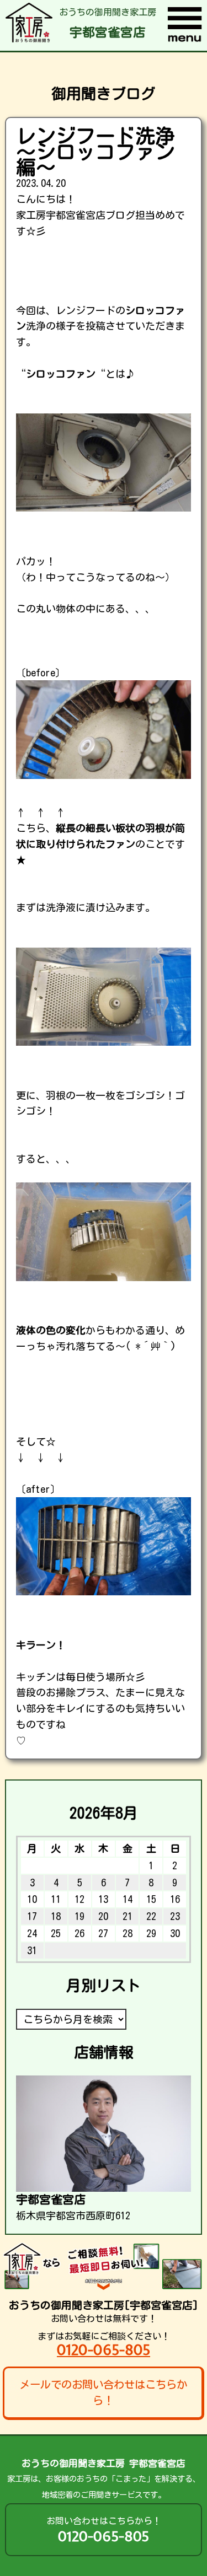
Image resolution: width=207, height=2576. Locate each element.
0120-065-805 (104, 2350)
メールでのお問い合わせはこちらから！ (103, 2392)
